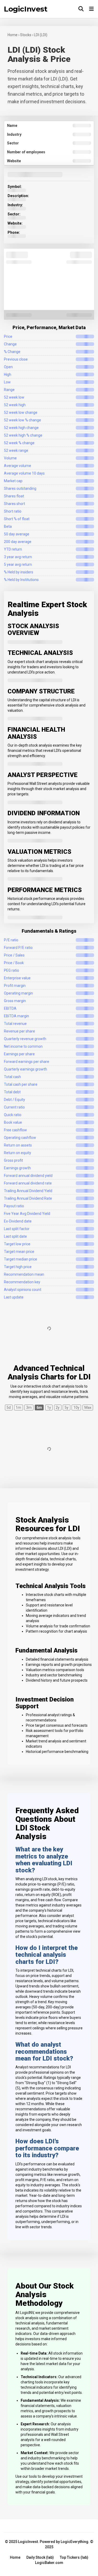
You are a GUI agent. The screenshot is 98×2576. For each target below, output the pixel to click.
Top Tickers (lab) (74, 2557)
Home (15, 2557)
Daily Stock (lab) (40, 2557)
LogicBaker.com (49, 2563)
